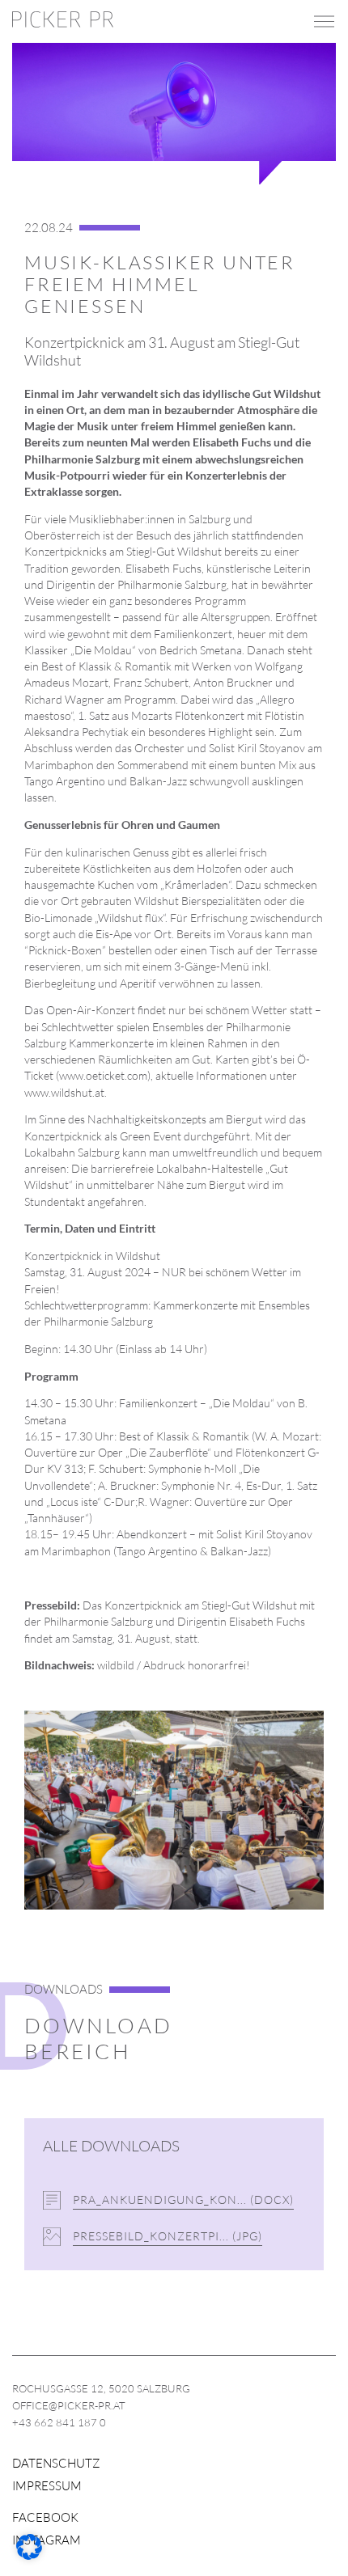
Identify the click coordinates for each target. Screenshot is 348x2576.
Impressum (47, 2486)
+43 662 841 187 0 (59, 2422)
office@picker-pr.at (69, 2405)
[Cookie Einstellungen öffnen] (29, 2555)
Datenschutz (56, 2463)
